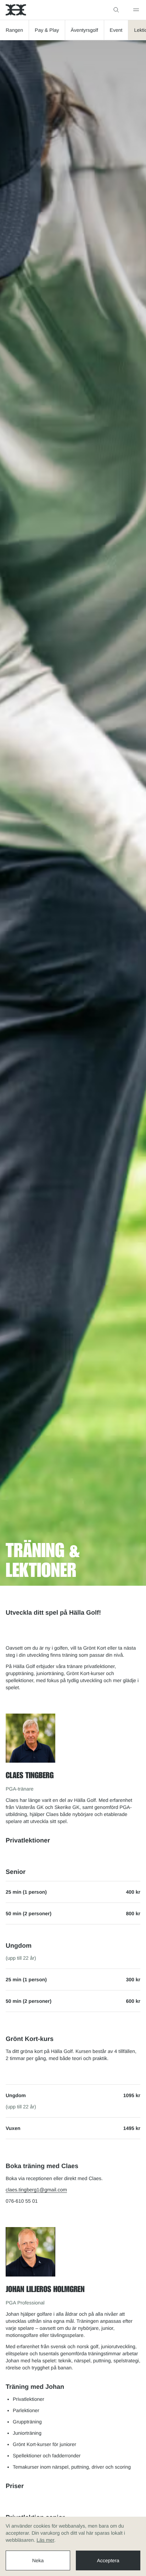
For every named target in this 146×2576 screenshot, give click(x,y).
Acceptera (108, 2560)
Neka (38, 2560)
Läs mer (45, 2540)
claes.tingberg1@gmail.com (36, 2190)
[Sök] (116, 10)
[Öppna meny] (136, 10)
